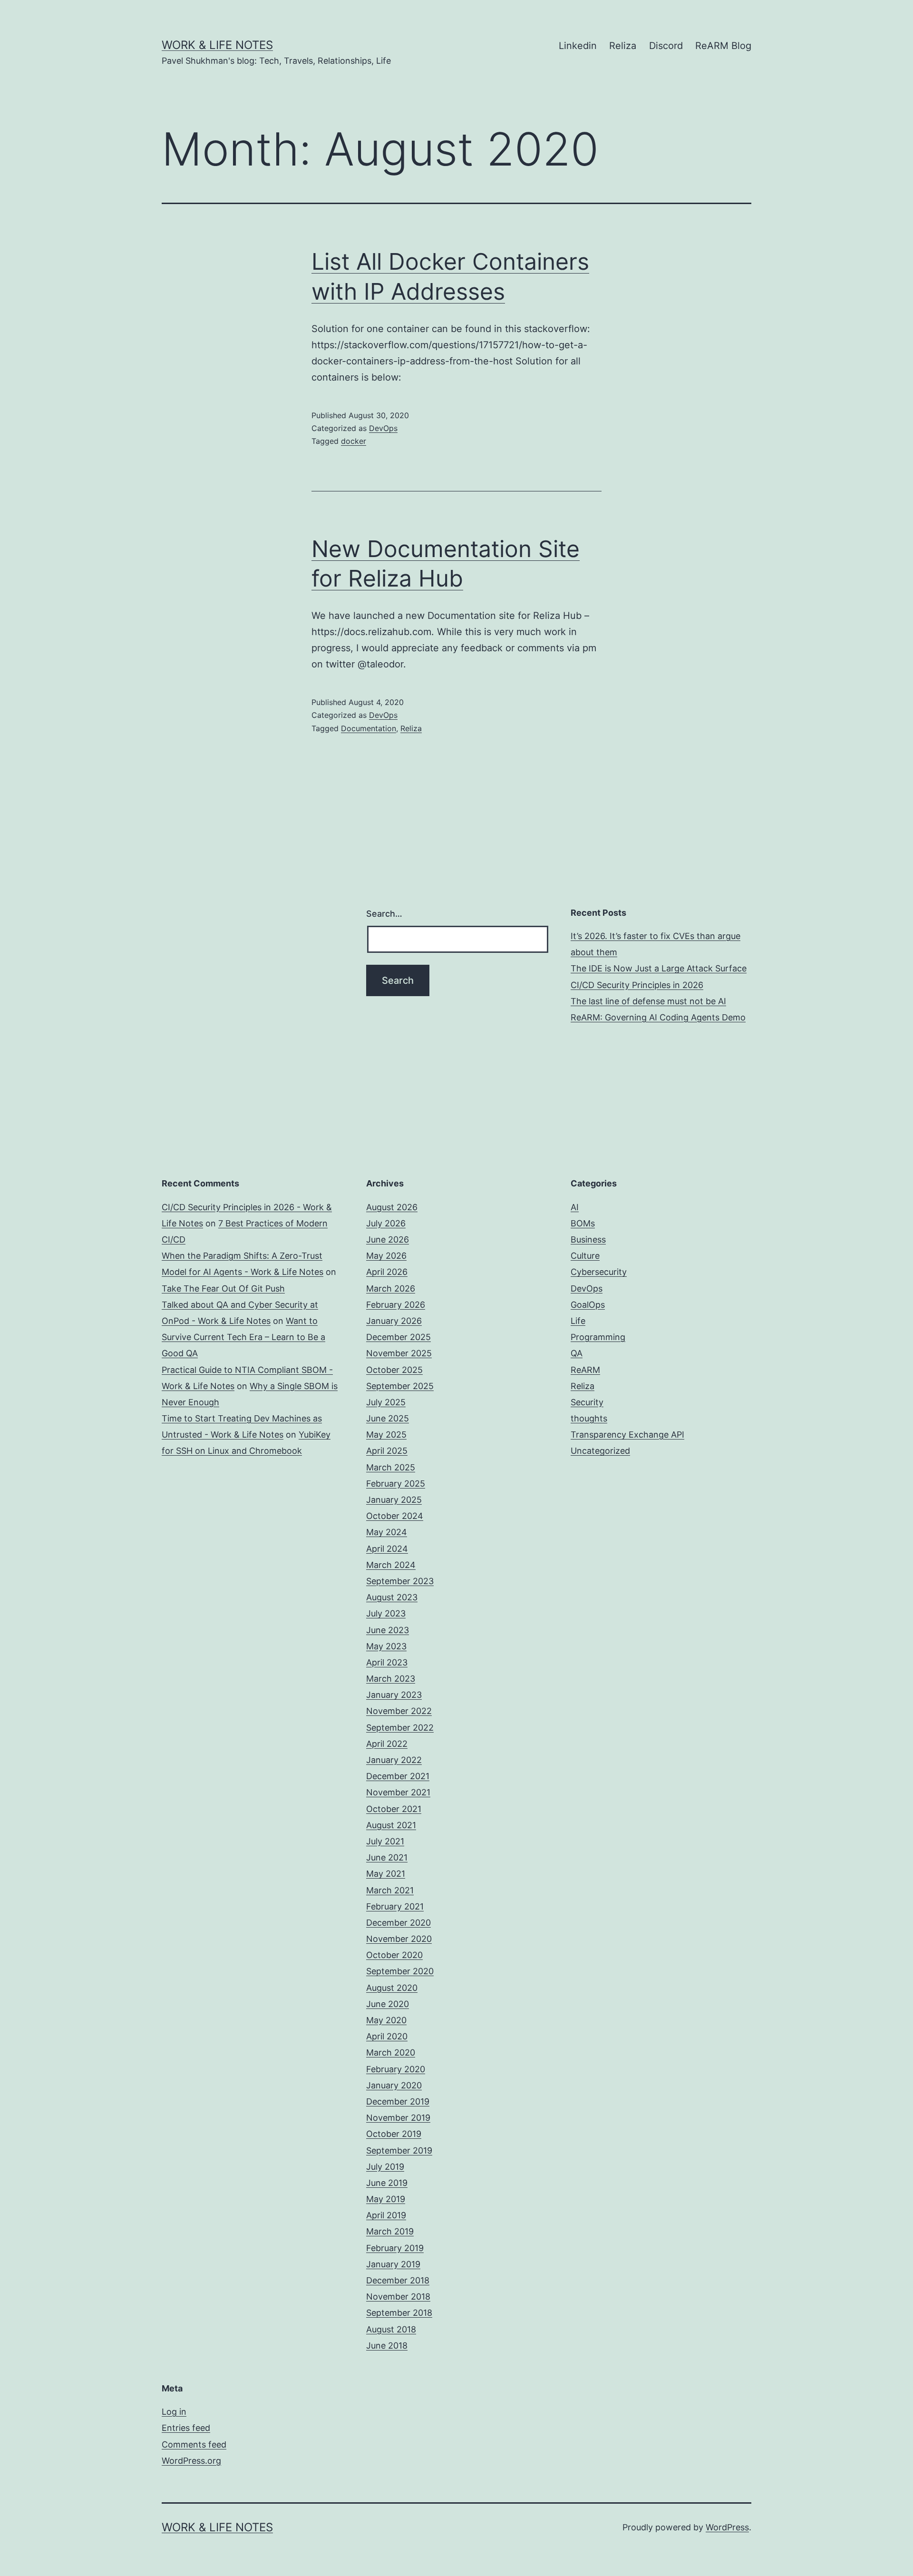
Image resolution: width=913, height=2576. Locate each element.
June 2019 (387, 2183)
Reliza (623, 46)
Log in (174, 2412)
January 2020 (394, 2085)
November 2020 (399, 1939)
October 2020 (394, 1955)
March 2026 (391, 1288)
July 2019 (385, 2167)
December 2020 (398, 1923)
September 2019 (399, 2150)
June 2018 (387, 2346)
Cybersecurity (599, 1272)
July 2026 (386, 1223)
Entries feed (186, 2428)
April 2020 (387, 2036)
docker (354, 441)
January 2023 (394, 1695)
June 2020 (388, 2004)
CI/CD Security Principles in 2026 (637, 985)
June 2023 (388, 1630)
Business (588, 1239)
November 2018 (398, 2297)
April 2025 (387, 1451)
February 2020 (396, 2069)
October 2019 (394, 2134)
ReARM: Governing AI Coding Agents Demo (658, 1017)
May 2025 (386, 1435)
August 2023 (392, 1597)
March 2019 (390, 2231)
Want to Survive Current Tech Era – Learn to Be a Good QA (243, 1337)
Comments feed (194, 2444)
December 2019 (398, 2101)
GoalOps (588, 1305)
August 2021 (391, 1825)
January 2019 (393, 2264)
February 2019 (395, 2248)
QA (577, 1353)
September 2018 (399, 2313)
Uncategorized (600, 1451)
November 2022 (399, 1711)
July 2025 (386, 1402)
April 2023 (387, 1662)
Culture (585, 1256)
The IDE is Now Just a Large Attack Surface (659, 968)
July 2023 (386, 1613)
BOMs (583, 1223)
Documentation (369, 728)
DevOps (383, 428)
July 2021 (385, 1841)
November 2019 (398, 2118)
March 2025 (391, 1467)
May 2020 (386, 2020)
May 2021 (386, 1874)
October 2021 (394, 1809)
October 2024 (395, 1516)
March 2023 (391, 1679)
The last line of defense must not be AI (648, 1001)
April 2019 (386, 2215)
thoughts (589, 1418)
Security (587, 1402)
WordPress (727, 2527)
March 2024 (391, 1565)
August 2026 (392, 1207)
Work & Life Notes (217, 45)
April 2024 (387, 1549)
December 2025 (398, 1337)
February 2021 (395, 1906)
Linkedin (578, 46)
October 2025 (394, 1370)
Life (578, 1321)
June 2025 (388, 1418)
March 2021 (390, 1890)
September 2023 (400, 1581)
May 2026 (386, 1256)
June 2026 (388, 1239)
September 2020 (400, 1971)
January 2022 (394, 1760)
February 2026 (396, 1305)
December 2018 (398, 2280)
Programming (598, 1337)
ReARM (585, 1370)
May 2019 (386, 2199)
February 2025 (396, 1484)
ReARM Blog (723, 46)
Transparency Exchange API (627, 1435)
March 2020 (391, 2052)
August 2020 (392, 1988)
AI (575, 1207)
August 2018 (391, 2329)
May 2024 (387, 1532)
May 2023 (386, 1646)
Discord (666, 46)
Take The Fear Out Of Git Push (223, 1288)
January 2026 (394, 1321)
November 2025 (399, 1353)
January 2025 (394, 1500)
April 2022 (387, 1744)
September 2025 (400, 1386)
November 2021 (398, 1792)
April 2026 (387, 1272)
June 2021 (387, 1857)
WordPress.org (191, 2461)
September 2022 (400, 1728)
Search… (384, 914)
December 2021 (398, 1776)
